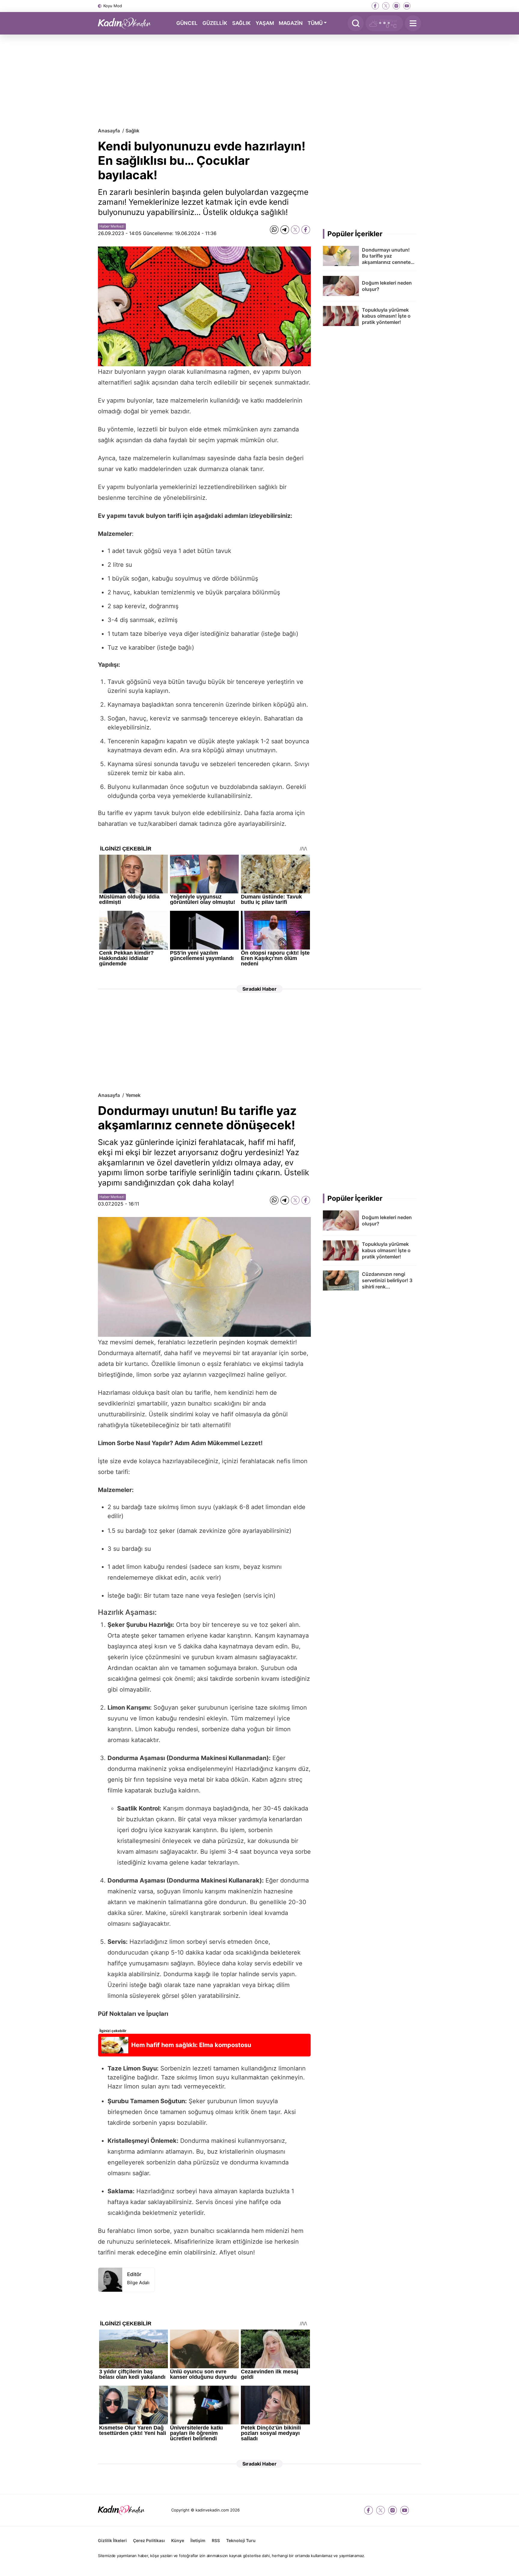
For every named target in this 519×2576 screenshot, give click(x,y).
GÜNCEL (187, 23)
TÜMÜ (315, 23)
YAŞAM (265, 23)
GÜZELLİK (215, 23)
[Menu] (413, 23)
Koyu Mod (113, 6)
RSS (216, 2540)
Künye (178, 2540)
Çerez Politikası (149, 2540)
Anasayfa (109, 131)
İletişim (198, 2540)
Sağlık (132, 131)
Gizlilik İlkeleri (112, 2540)
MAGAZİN (291, 23)
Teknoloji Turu (241, 2540)
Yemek (133, 1095)
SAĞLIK (241, 23)
